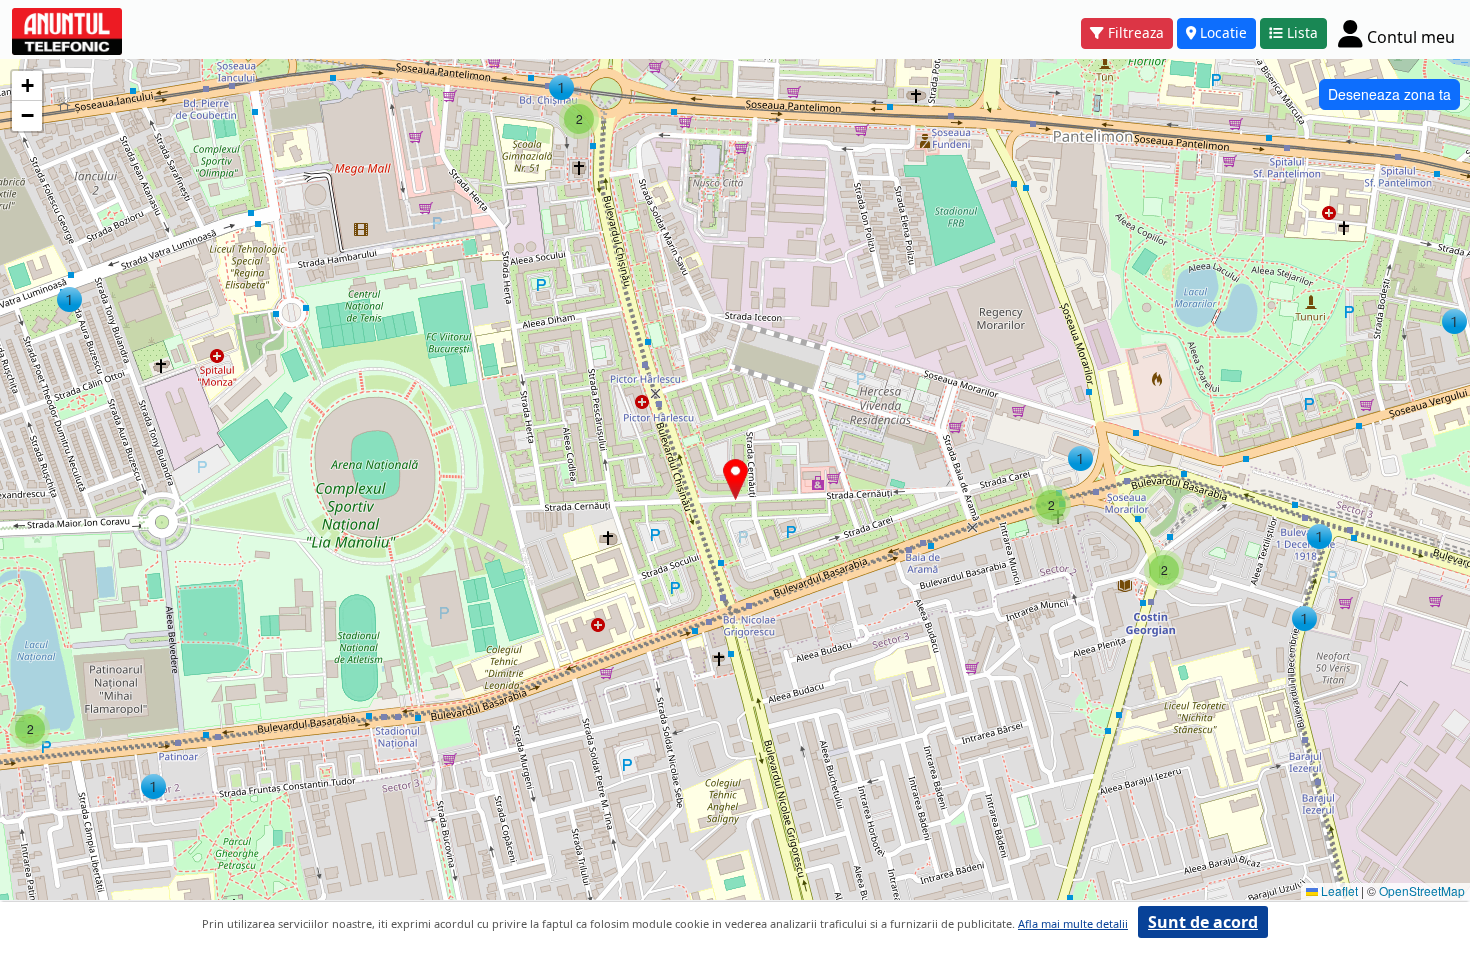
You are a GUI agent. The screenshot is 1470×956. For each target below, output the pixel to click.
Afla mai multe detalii (1073, 923)
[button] (69, 299)
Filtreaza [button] (1136, 32)
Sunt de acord (1203, 922)
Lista (1302, 32)
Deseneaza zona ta (1389, 94)
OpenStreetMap (1422, 890)
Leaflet (1338, 890)
